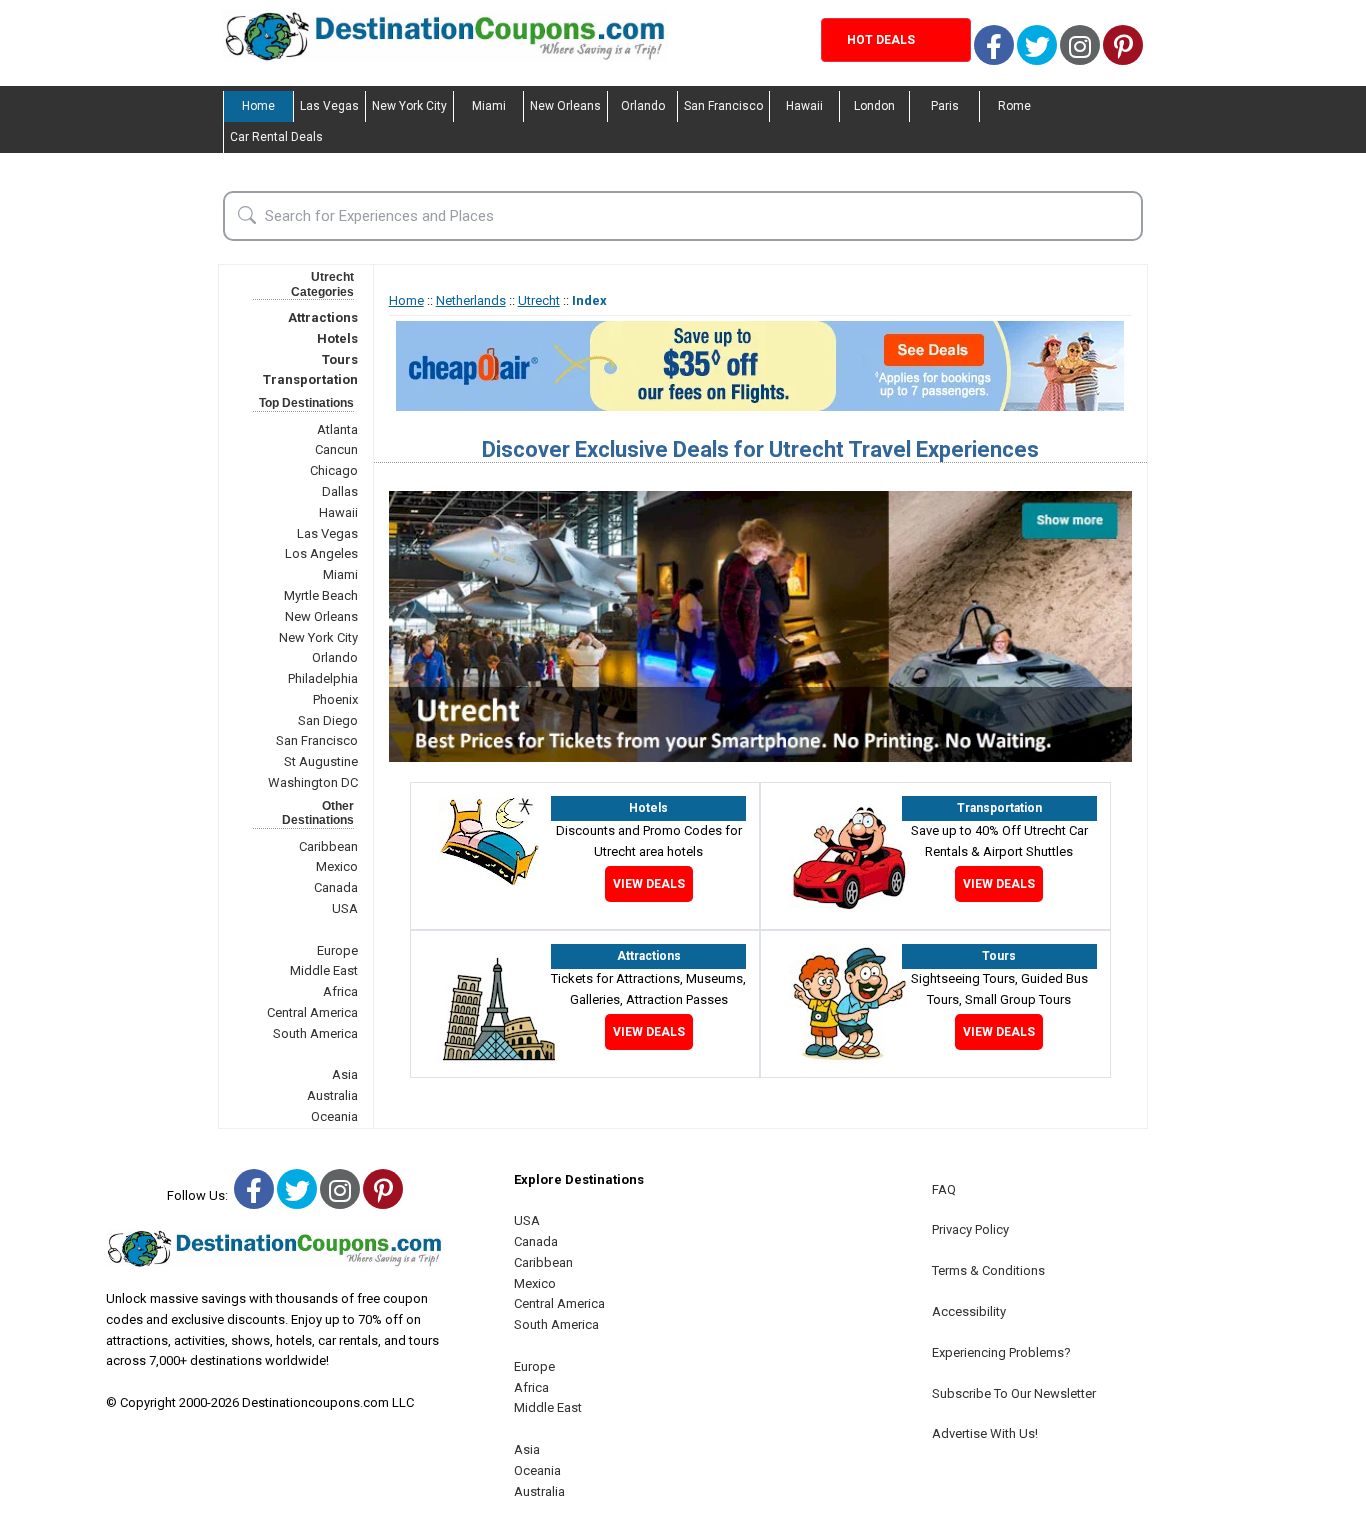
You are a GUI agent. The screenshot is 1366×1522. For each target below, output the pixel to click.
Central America (312, 1012)
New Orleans (565, 106)
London (874, 106)
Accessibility (969, 1311)
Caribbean (328, 846)
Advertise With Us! (985, 1433)
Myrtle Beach (321, 595)
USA (345, 908)
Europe (337, 950)
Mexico (337, 866)
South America (315, 1033)
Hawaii (804, 106)
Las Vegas (329, 106)
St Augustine (321, 761)
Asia (345, 1074)
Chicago (334, 470)
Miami (489, 106)
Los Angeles (321, 553)
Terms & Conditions (988, 1270)
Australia (332, 1095)
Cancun (336, 449)
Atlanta (337, 429)
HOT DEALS (881, 40)
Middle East (324, 970)
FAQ (944, 1189)
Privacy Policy (970, 1229)
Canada (336, 887)
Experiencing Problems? (1001, 1352)
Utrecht (539, 300)
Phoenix (335, 699)
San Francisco (723, 106)
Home (258, 106)
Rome (1014, 106)
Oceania (334, 1116)
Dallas (340, 491)
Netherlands (471, 300)
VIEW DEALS (649, 884)
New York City (409, 106)
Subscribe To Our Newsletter (1014, 1393)
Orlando (643, 106)
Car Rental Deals (276, 137)
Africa (340, 991)
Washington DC (313, 782)
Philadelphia (323, 678)
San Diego (328, 720)
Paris (945, 106)
